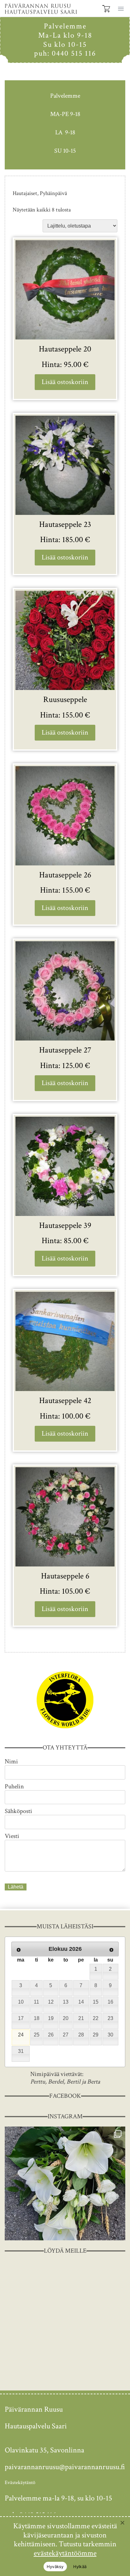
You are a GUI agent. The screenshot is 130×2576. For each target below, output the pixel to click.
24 (21, 2035)
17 (21, 2018)
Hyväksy (55, 2567)
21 (81, 2018)
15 (96, 2002)
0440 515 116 (74, 53)
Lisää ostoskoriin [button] (65, 382)
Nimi (11, 1761)
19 (51, 2018)
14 (81, 2002)
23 (110, 2018)
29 (96, 2035)
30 (110, 2035)
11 (36, 2002)
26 (51, 2035)
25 (37, 2035)
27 (66, 2035)
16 (110, 2002)
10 (21, 2002)
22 (96, 2018)
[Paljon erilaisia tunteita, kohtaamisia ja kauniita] (65, 2183)
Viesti (12, 1836)
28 (81, 2035)
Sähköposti (18, 1811)
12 (51, 2002)
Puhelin (14, 1786)
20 (66, 2018)
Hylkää (80, 2567)
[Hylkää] (122, 2523)
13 (66, 2002)
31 (21, 2051)
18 (37, 2018)
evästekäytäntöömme (65, 2553)
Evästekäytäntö (20, 2483)
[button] (120, 8)
